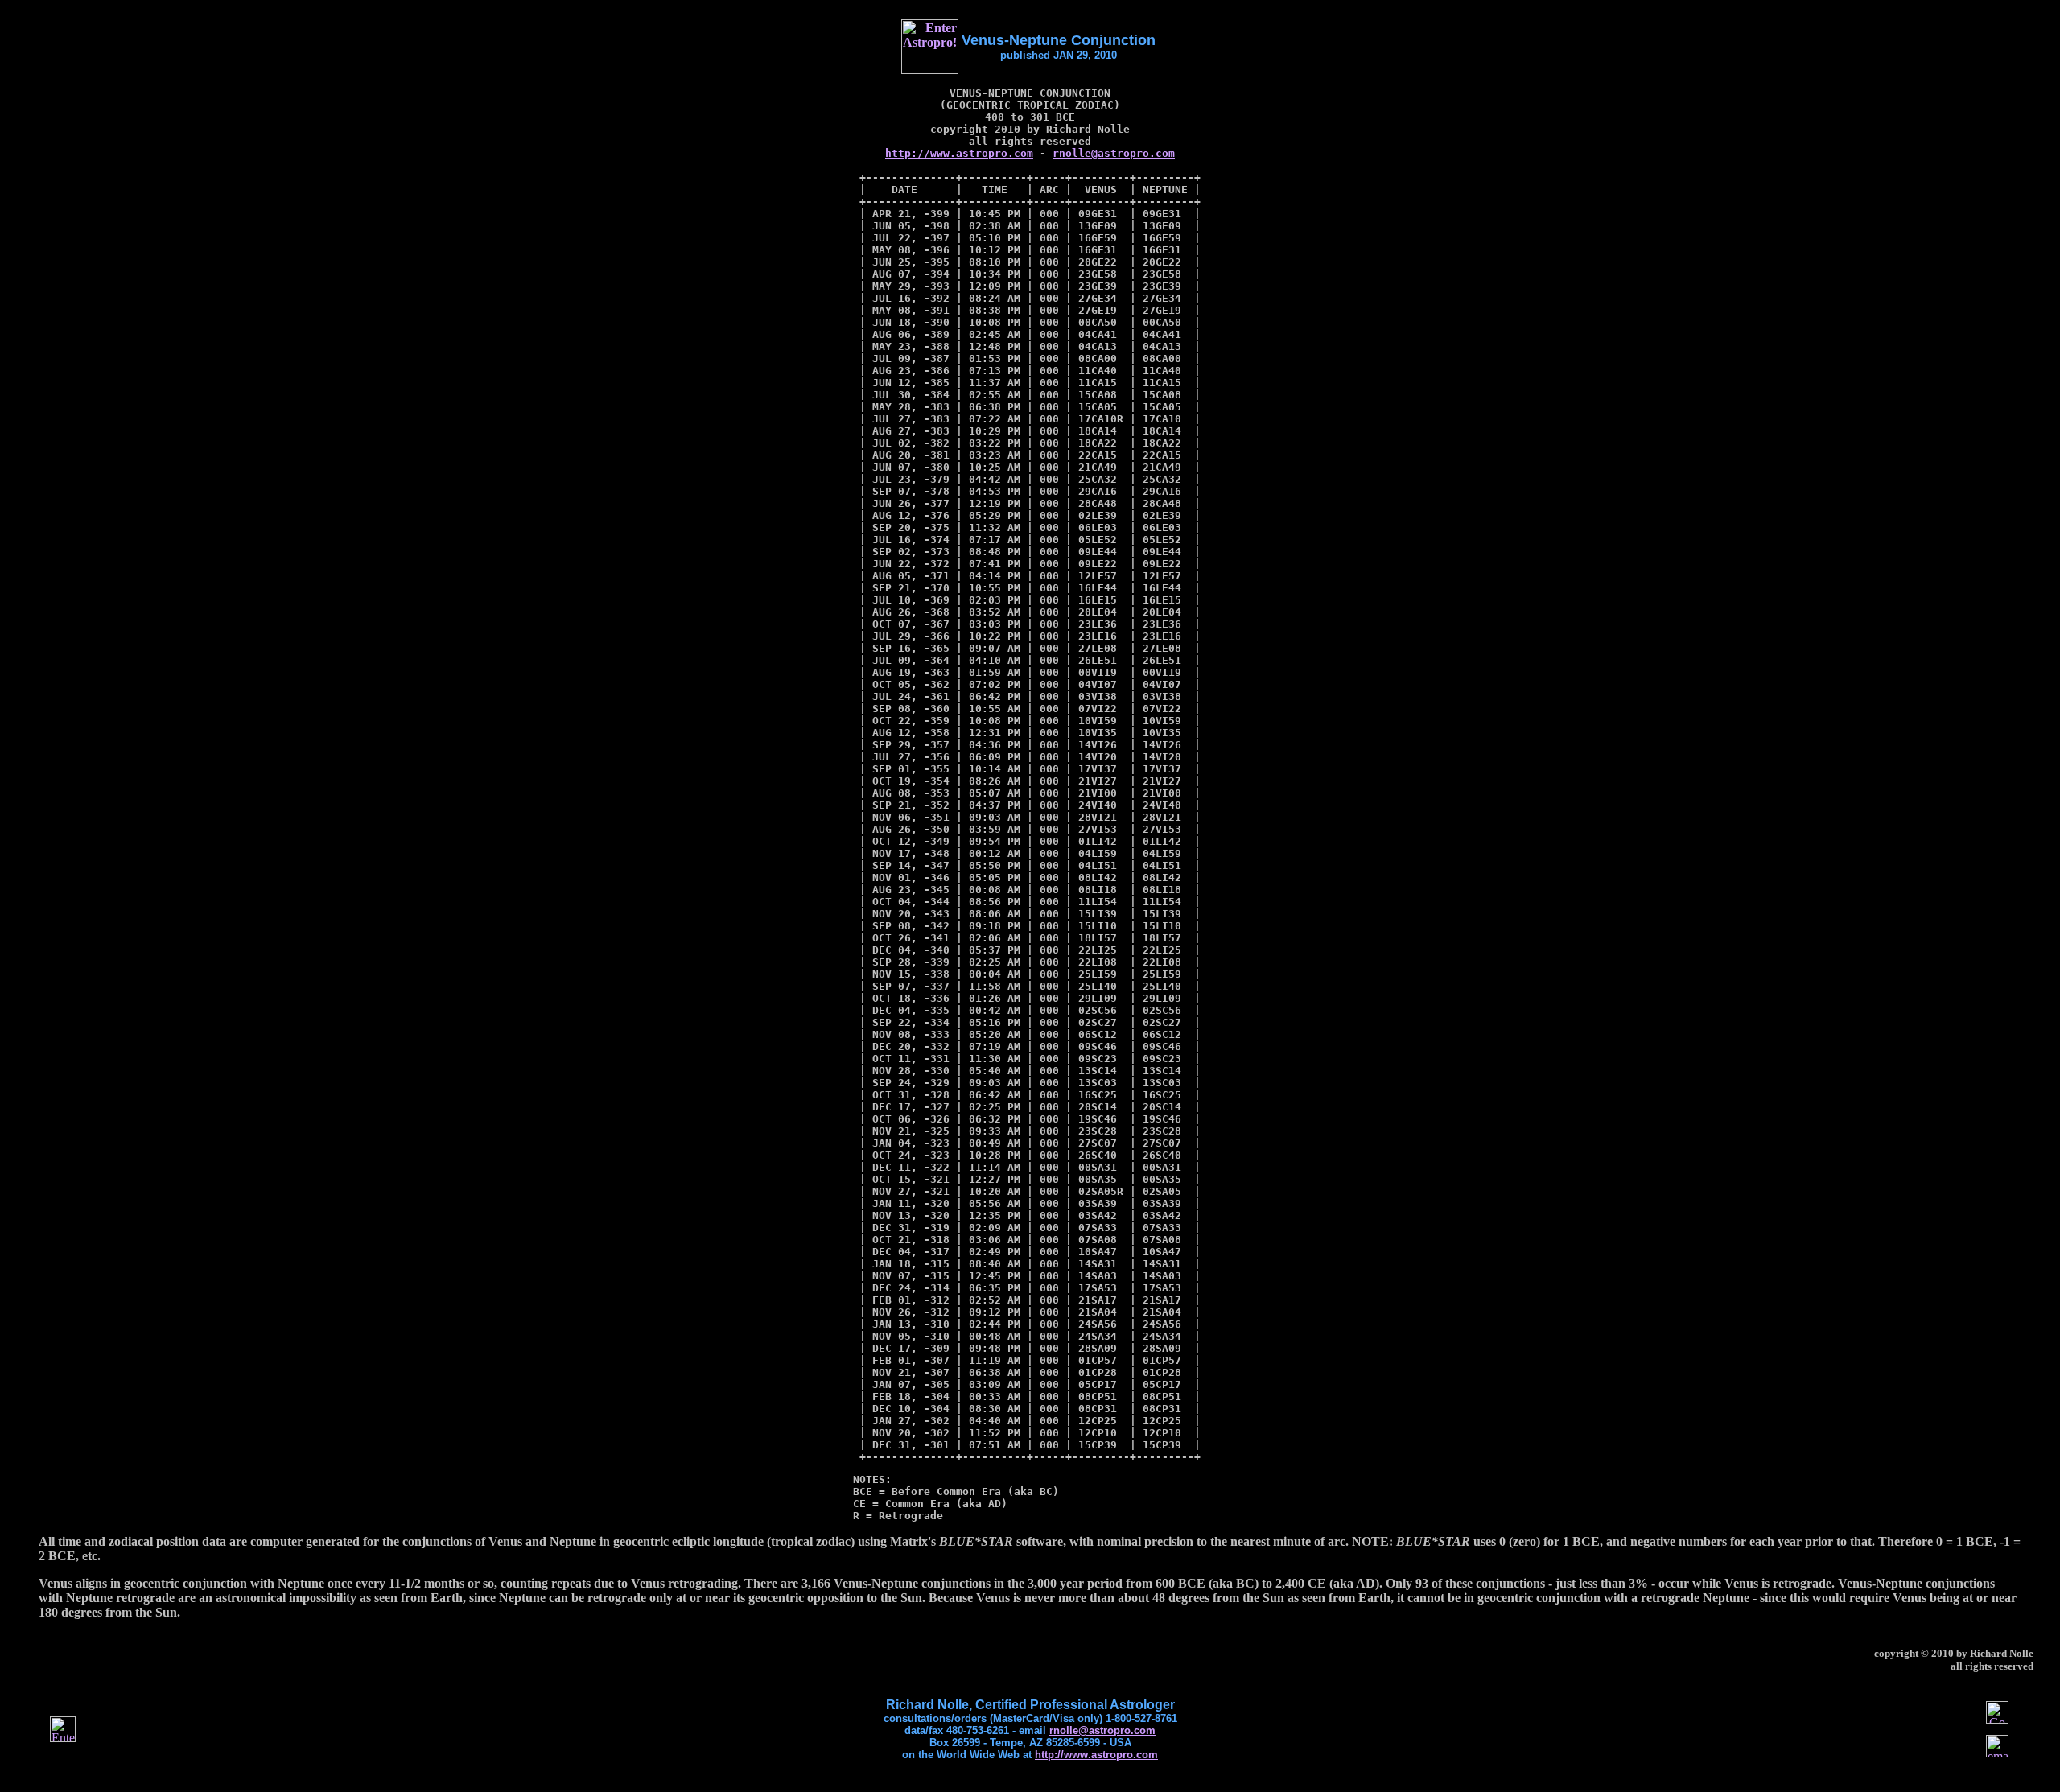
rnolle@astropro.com (1114, 153)
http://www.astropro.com (959, 153)
